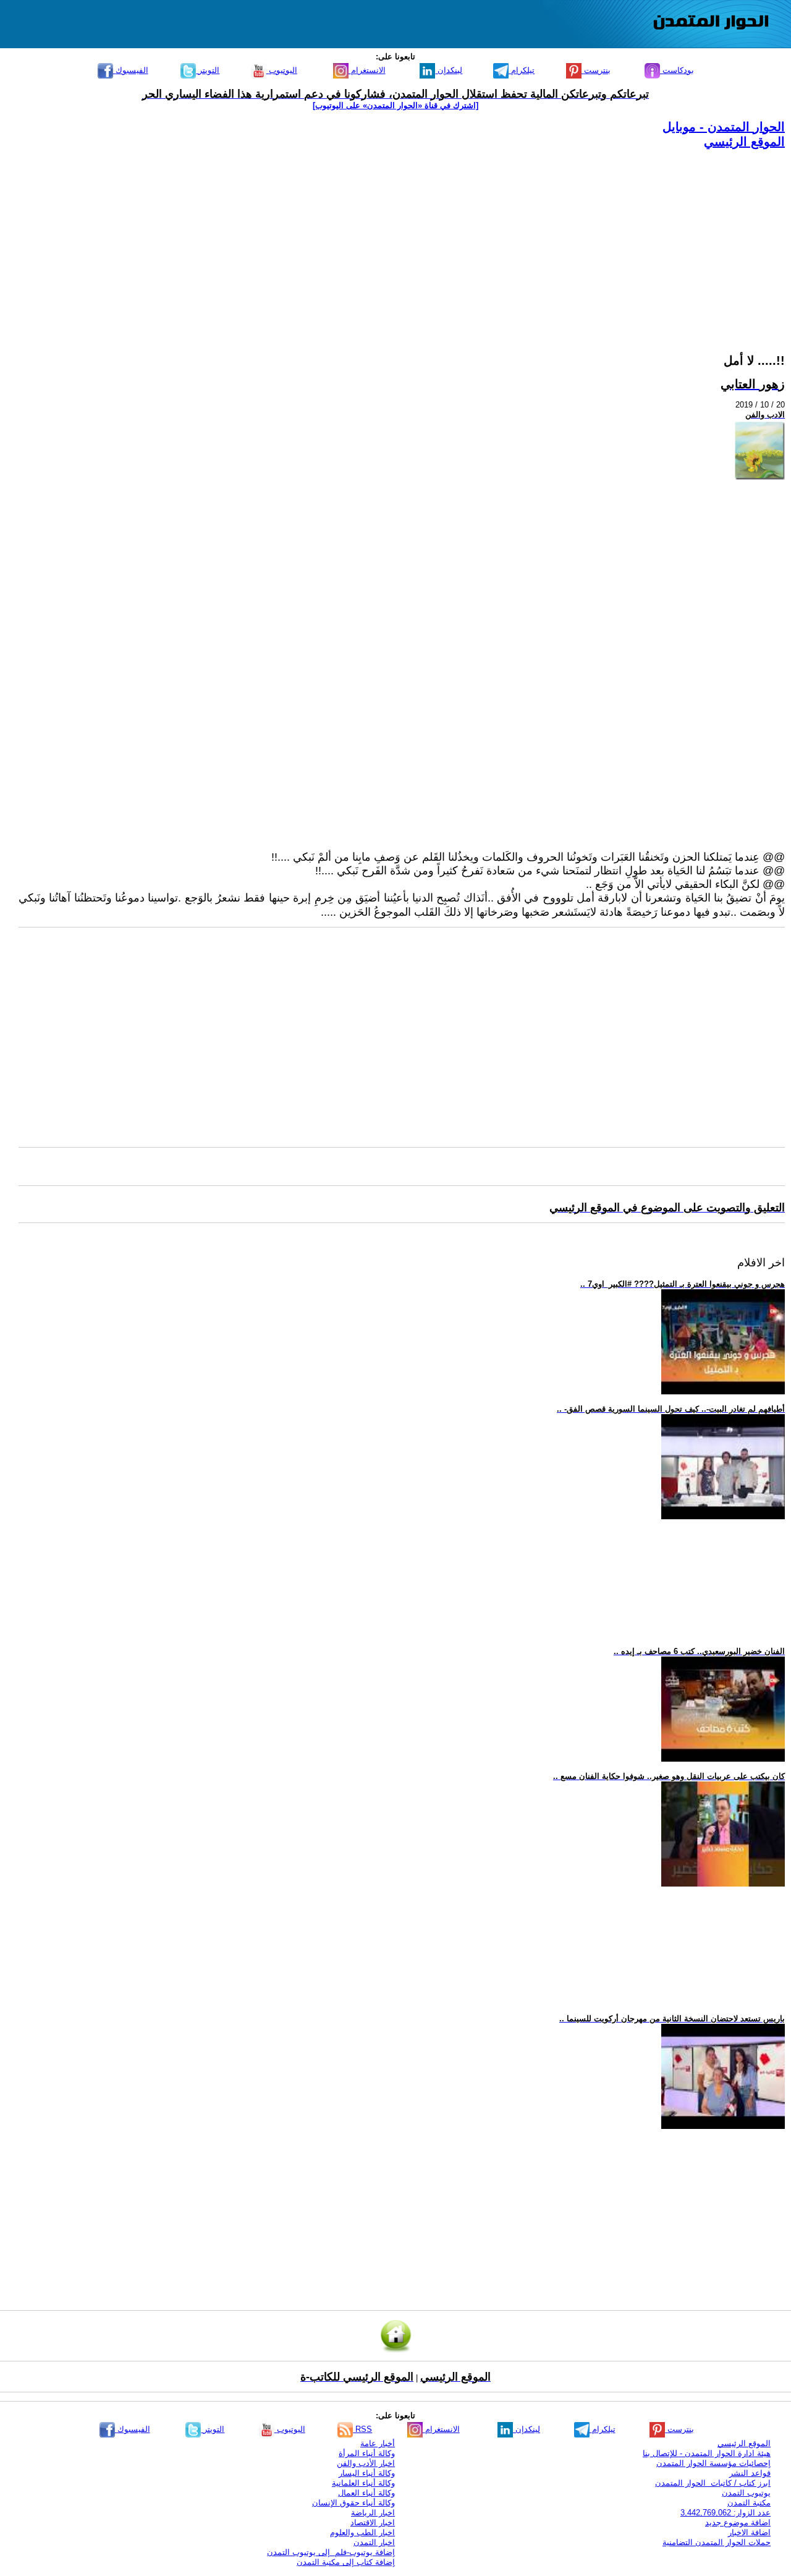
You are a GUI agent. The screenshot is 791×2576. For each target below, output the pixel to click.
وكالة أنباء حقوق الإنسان (353, 2503)
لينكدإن (449, 70)
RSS (362, 2429)
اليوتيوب (282, 70)
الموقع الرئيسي (744, 142)
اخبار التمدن (374, 2542)
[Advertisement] (414, 236)
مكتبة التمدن (749, 2503)
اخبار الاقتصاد (373, 2523)
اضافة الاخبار (749, 2532)
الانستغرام (367, 70)
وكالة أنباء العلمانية (363, 2483)
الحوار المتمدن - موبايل (724, 127)
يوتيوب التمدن (746, 2493)
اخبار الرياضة (373, 2513)
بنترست (596, 70)
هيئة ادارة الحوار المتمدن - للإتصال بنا (707, 2453)
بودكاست (677, 70)
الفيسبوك (131, 70)
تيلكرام (522, 70)
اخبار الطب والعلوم (362, 2532)
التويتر (208, 70)
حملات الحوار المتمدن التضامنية (717, 2542)
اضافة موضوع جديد (738, 2523)
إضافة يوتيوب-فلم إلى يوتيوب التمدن (331, 2552)
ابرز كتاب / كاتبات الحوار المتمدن (713, 2483)
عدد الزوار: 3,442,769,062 (725, 2513)
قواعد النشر (750, 2473)
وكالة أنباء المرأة (367, 2453)
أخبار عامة (378, 2443)
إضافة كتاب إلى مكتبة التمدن (346, 2562)
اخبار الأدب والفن (366, 2463)
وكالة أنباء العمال (366, 2493)
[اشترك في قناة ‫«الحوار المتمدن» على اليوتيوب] (395, 105)
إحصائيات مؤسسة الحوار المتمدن (713, 2463)
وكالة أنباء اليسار (367, 2473)
